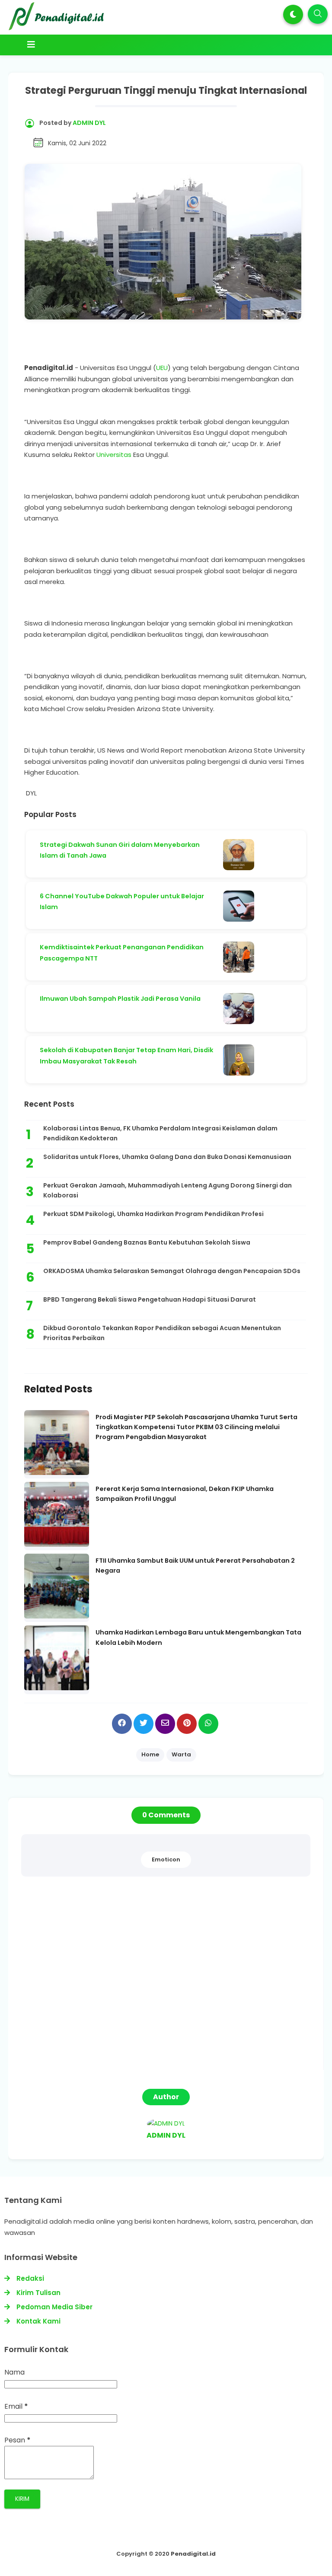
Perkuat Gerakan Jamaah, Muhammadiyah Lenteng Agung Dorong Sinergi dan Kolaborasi (168, 1191)
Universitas (115, 455)
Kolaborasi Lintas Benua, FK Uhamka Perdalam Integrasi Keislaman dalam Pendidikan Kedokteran (160, 1133)
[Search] (318, 14)
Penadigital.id (193, 2554)
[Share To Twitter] (144, 1724)
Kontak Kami (38, 2321)
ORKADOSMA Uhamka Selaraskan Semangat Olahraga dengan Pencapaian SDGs (172, 1271)
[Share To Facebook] (122, 1724)
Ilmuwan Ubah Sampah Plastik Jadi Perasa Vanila (120, 999)
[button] (293, 14)
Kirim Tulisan (38, 2293)
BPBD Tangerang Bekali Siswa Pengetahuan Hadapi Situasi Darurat (150, 1299)
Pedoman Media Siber (54, 2307)
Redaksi (30, 2278)
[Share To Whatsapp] (208, 1724)
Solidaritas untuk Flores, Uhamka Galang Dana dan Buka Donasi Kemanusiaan (167, 1157)
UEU (162, 368)
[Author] (166, 2123)
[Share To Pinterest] (187, 1724)
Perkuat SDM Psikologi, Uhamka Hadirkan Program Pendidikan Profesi (153, 1214)
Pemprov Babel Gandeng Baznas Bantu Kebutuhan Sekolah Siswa (147, 1242)
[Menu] (150, 45)
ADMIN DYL (166, 2135)
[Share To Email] (165, 1724)
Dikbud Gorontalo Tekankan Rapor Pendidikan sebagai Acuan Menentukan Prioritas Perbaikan (162, 1333)
